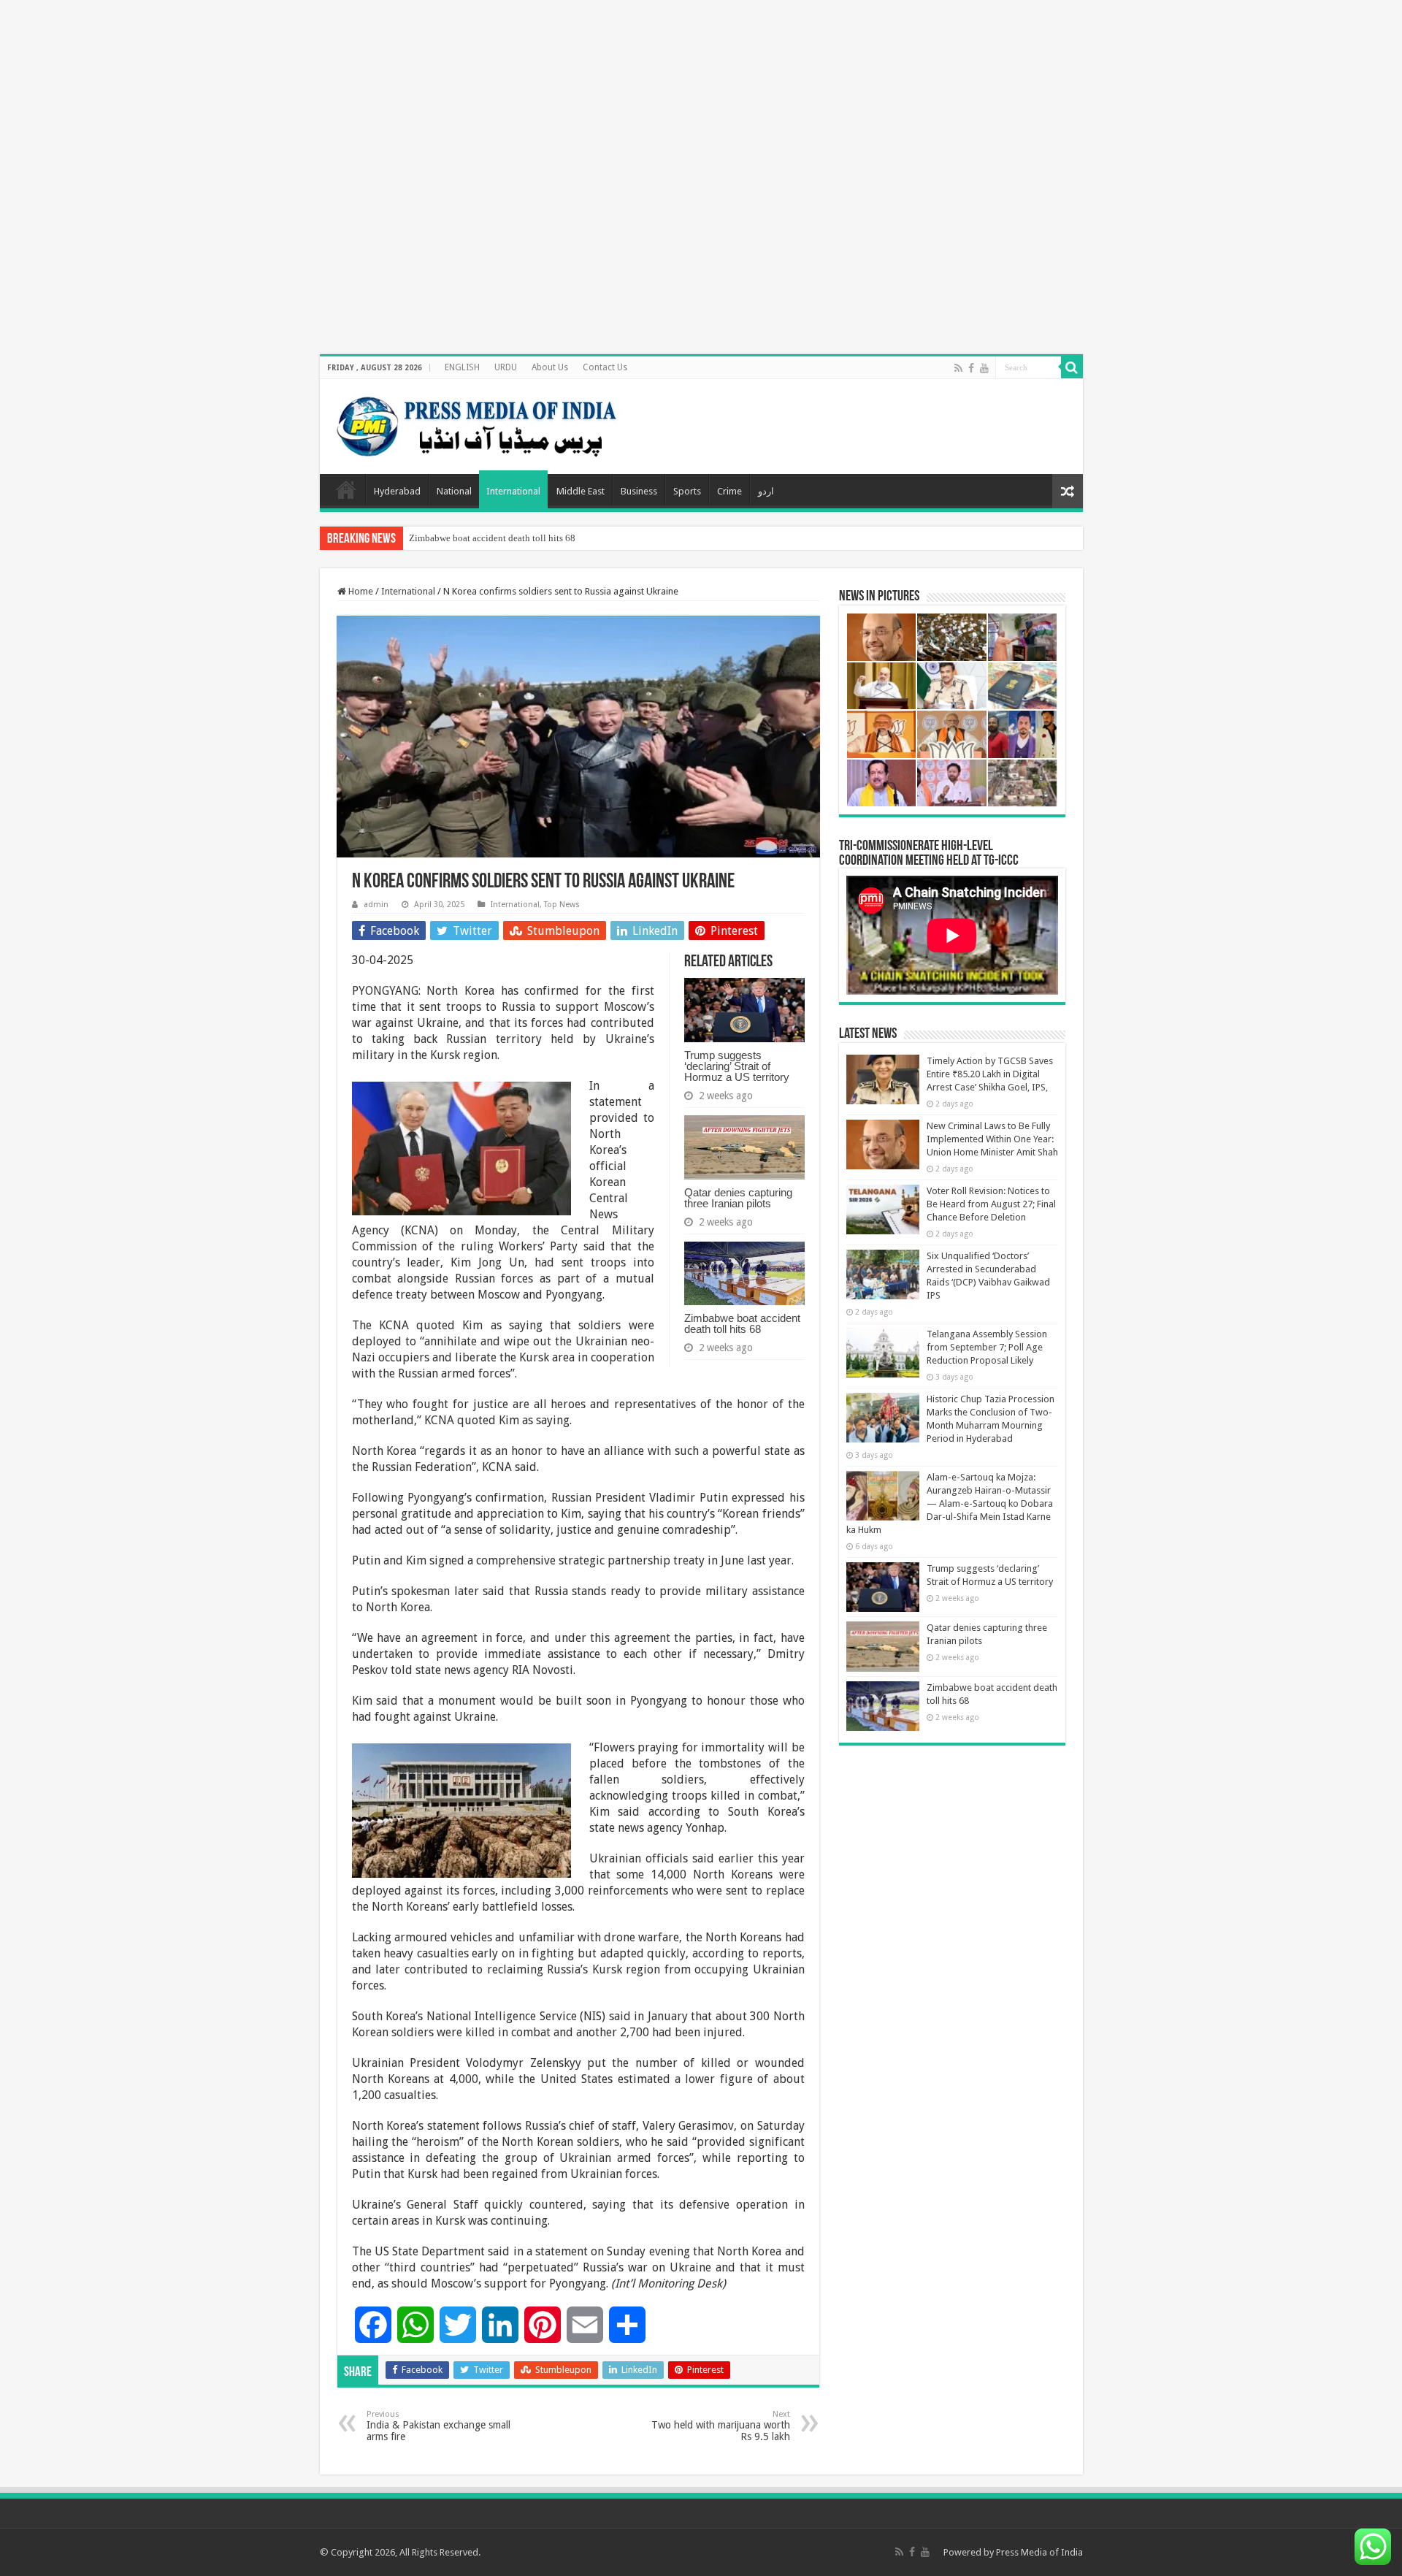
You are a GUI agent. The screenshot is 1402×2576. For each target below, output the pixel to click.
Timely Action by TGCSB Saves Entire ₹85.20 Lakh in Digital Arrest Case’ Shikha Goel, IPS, (990, 1074)
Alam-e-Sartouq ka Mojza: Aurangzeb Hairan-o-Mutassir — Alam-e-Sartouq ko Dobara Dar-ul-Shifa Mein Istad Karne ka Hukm (950, 1503)
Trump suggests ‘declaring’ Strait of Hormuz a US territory (737, 1066)
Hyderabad (397, 491)
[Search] (1072, 367)
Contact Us (605, 367)
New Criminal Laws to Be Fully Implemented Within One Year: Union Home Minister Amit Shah (992, 1139)
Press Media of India (1039, 2552)
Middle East (581, 491)
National (454, 491)
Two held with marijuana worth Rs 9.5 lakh (721, 2426)
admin (376, 905)
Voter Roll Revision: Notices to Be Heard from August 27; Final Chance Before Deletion (991, 1204)
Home (346, 489)
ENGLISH (462, 367)
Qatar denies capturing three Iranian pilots (738, 1198)
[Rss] (958, 368)
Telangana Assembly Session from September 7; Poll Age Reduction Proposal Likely (987, 1347)
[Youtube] (984, 368)
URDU (506, 367)
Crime (729, 491)
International (513, 491)
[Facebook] (971, 368)
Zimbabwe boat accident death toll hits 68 (492, 538)
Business (639, 491)
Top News (562, 905)
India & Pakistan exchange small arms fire (438, 2426)
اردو (766, 491)
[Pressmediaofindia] (477, 424)
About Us (550, 367)
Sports (687, 491)
